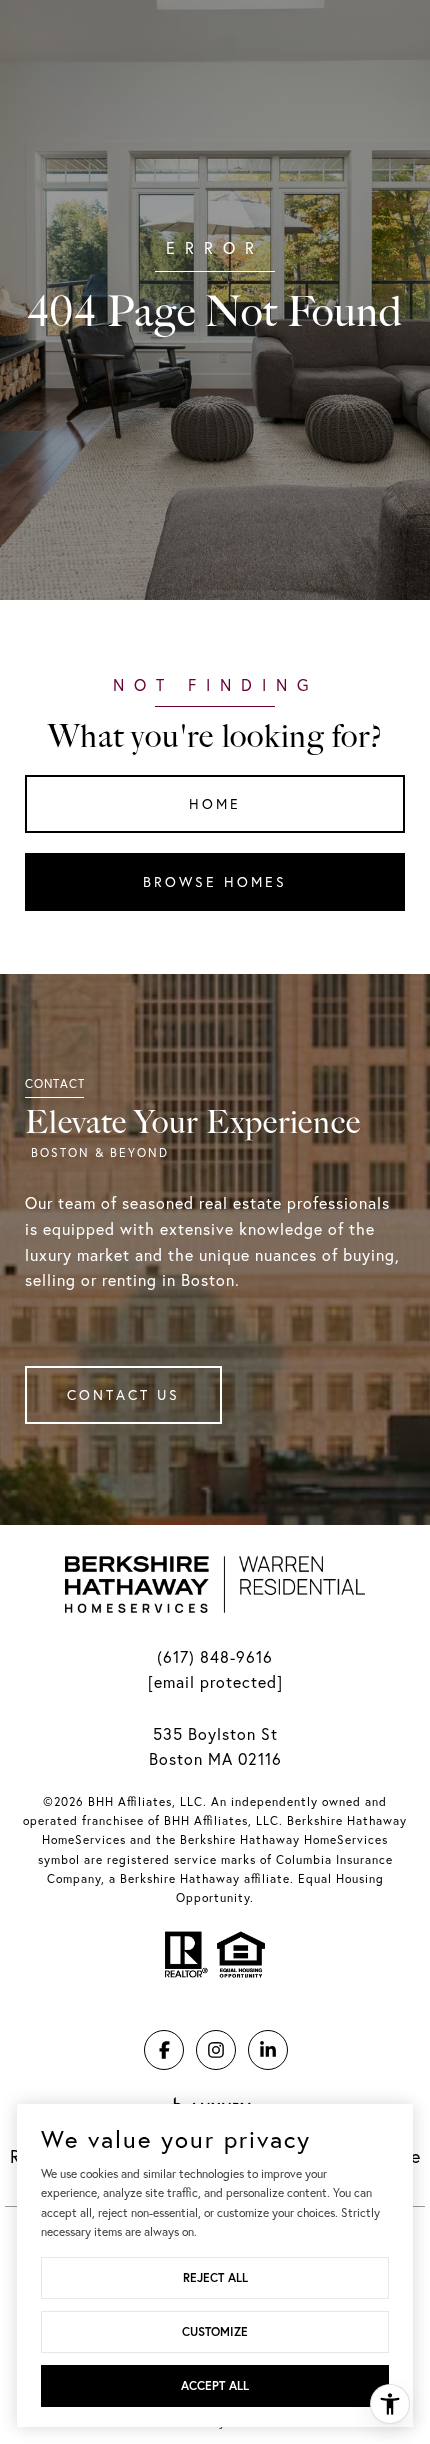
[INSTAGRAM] (216, 2050)
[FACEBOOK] (164, 2050)
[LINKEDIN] (268, 2050)
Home (215, 804)
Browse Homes (215, 882)
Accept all (215, 2385)
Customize (215, 2331)
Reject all (215, 2277)
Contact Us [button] (123, 1395)
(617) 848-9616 (215, 1657)
